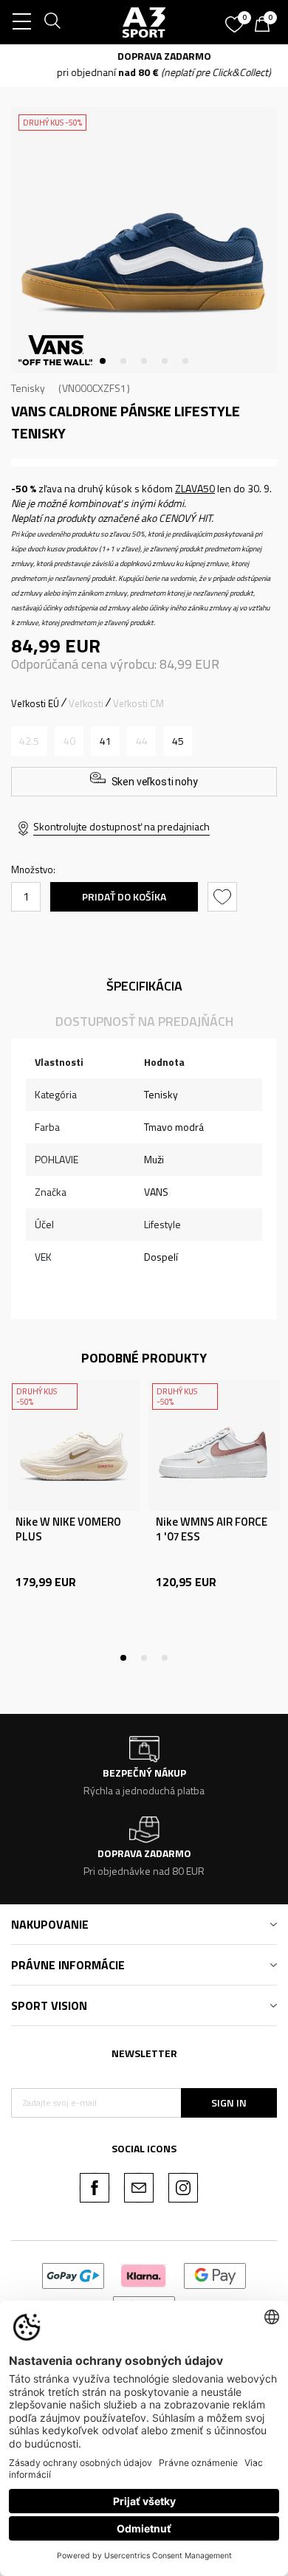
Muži (154, 1159)
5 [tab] (185, 361)
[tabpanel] (144, 240)
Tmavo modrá (174, 1127)
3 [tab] (144, 361)
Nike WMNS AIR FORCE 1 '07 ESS (212, 1529)
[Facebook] (95, 2188)
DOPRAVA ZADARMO (144, 56)
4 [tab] (165, 361)
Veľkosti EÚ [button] (35, 703)
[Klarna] (144, 2274)
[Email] (139, 2188)
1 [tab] (103, 361)
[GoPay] (73, 2274)
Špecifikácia (144, 986)
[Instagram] (183, 2188)
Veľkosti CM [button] (138, 703)
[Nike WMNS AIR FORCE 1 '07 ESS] (214, 1445)
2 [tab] (123, 361)
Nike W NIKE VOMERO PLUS (68, 1529)
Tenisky (28, 388)
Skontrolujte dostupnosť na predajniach (121, 826)
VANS (156, 1192)
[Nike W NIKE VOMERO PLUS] (74, 1445)
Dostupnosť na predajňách (144, 1021)
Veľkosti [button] (86, 703)
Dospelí (161, 1257)
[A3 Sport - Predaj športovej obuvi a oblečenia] (144, 22)
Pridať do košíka (124, 896)
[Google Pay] (215, 2274)
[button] (224, 897)
